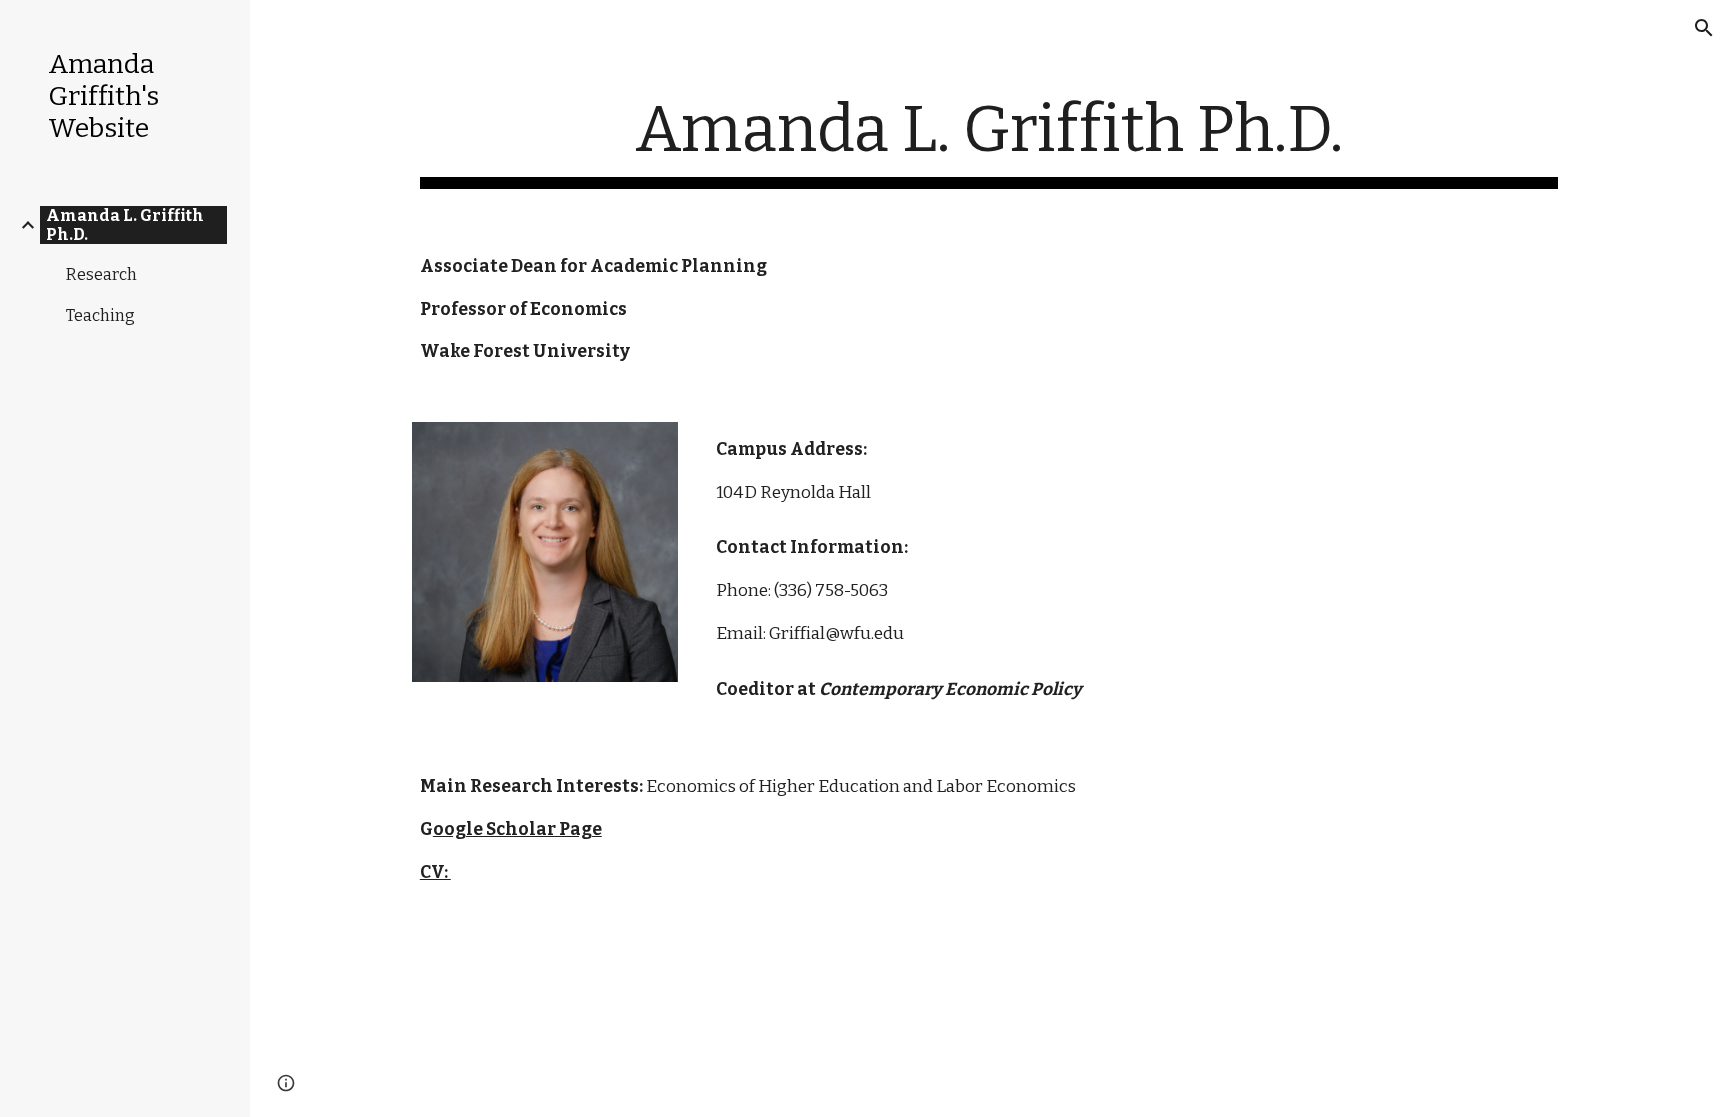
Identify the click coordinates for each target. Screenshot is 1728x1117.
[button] (1704, 28)
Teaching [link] (100, 315)
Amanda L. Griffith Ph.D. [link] (125, 225)
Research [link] (101, 274)
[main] (989, 140)
